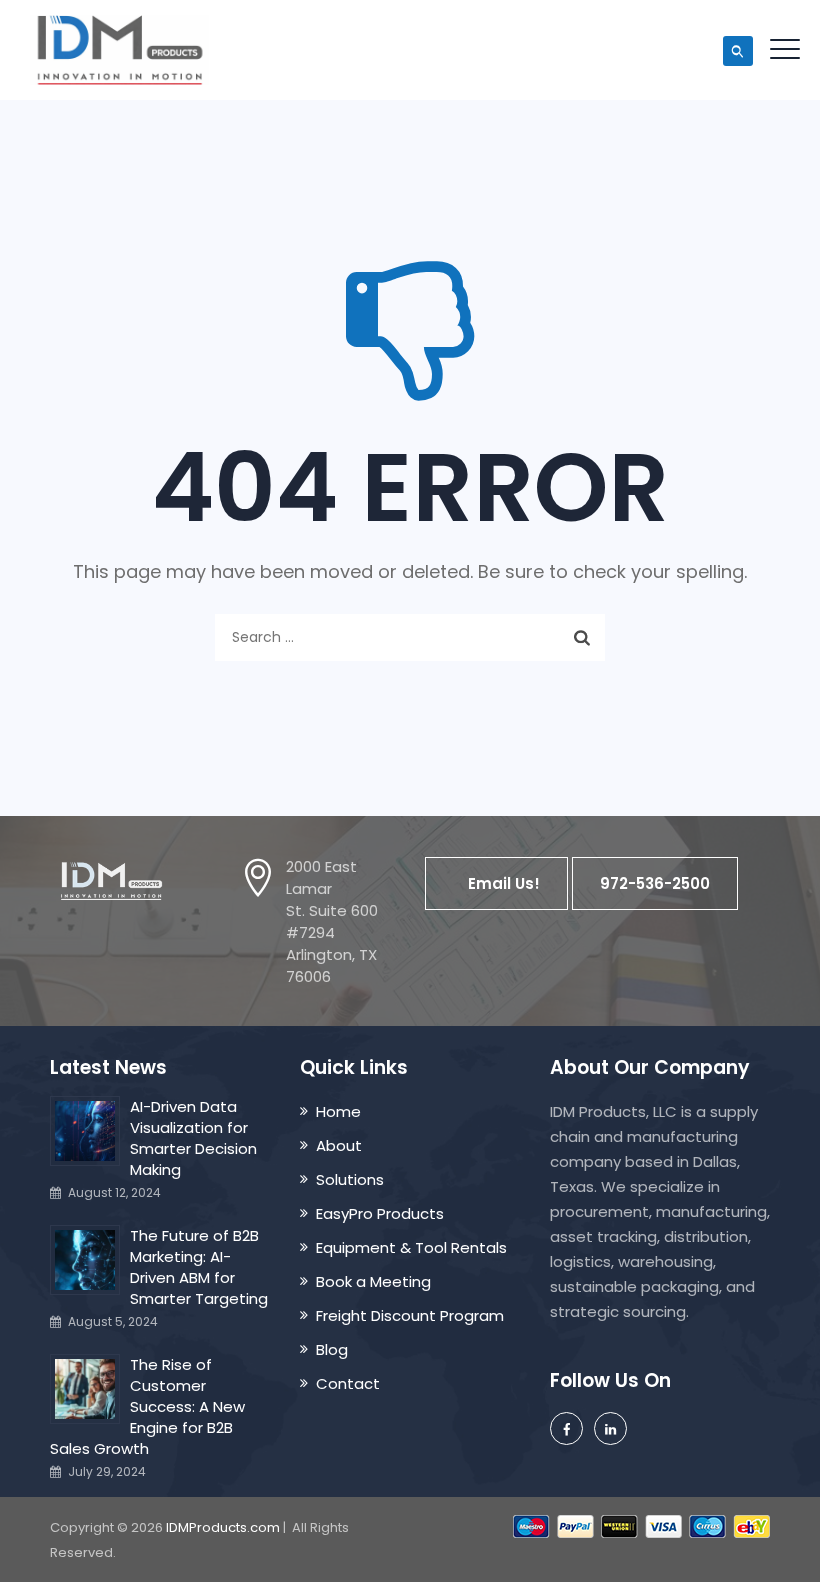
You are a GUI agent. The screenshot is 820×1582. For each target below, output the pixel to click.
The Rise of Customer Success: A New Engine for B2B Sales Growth (147, 1406)
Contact (348, 1383)
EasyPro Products (380, 1213)
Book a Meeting (373, 1281)
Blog (332, 1349)
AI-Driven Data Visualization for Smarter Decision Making (193, 1138)
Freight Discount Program (410, 1315)
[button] (496, 883)
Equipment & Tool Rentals (411, 1247)
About (339, 1145)
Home (338, 1111)
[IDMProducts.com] (119, 50)
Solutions (350, 1179)
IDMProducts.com (223, 1527)
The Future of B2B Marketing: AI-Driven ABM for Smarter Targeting (199, 1267)
